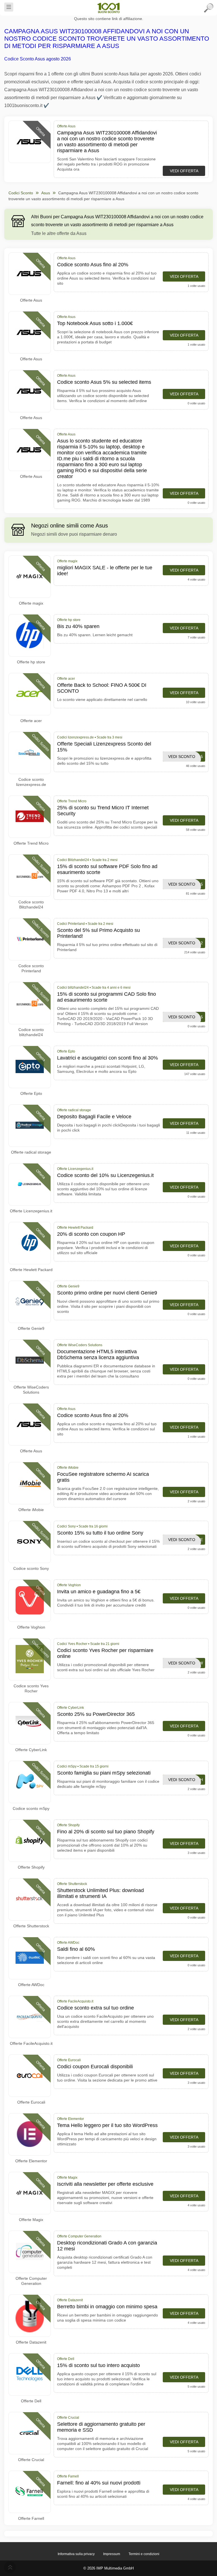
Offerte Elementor (31, 2161)
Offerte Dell (31, 2401)
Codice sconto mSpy (31, 1808)
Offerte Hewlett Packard (31, 1270)
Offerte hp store (31, 662)
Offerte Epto (31, 1093)
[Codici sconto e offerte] (108, 8)
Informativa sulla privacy (76, 2554)
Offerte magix (31, 603)
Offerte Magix (31, 2220)
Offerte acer (31, 721)
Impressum (112, 2554)
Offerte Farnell (31, 2518)
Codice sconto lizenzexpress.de (31, 782)
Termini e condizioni (144, 2554)
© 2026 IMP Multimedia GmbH (108, 2568)
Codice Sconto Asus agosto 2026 (38, 59)
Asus (46, 193)
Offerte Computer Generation (31, 2281)
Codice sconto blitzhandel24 (31, 1032)
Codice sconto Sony (31, 1568)
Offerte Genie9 (31, 1328)
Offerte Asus (31, 300)
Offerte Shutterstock (31, 1926)
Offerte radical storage (31, 1152)
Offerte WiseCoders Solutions (31, 1390)
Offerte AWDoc (31, 1985)
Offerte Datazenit (31, 2342)
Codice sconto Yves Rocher (31, 1688)
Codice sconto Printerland (31, 968)
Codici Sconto (21, 193)
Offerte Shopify (31, 1867)
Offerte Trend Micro (31, 843)
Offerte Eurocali (31, 2102)
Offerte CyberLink (31, 1750)
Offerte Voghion (31, 1627)
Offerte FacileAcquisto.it (31, 2043)
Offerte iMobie (31, 1510)
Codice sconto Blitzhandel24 (31, 905)
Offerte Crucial (31, 2460)
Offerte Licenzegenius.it (31, 1211)
